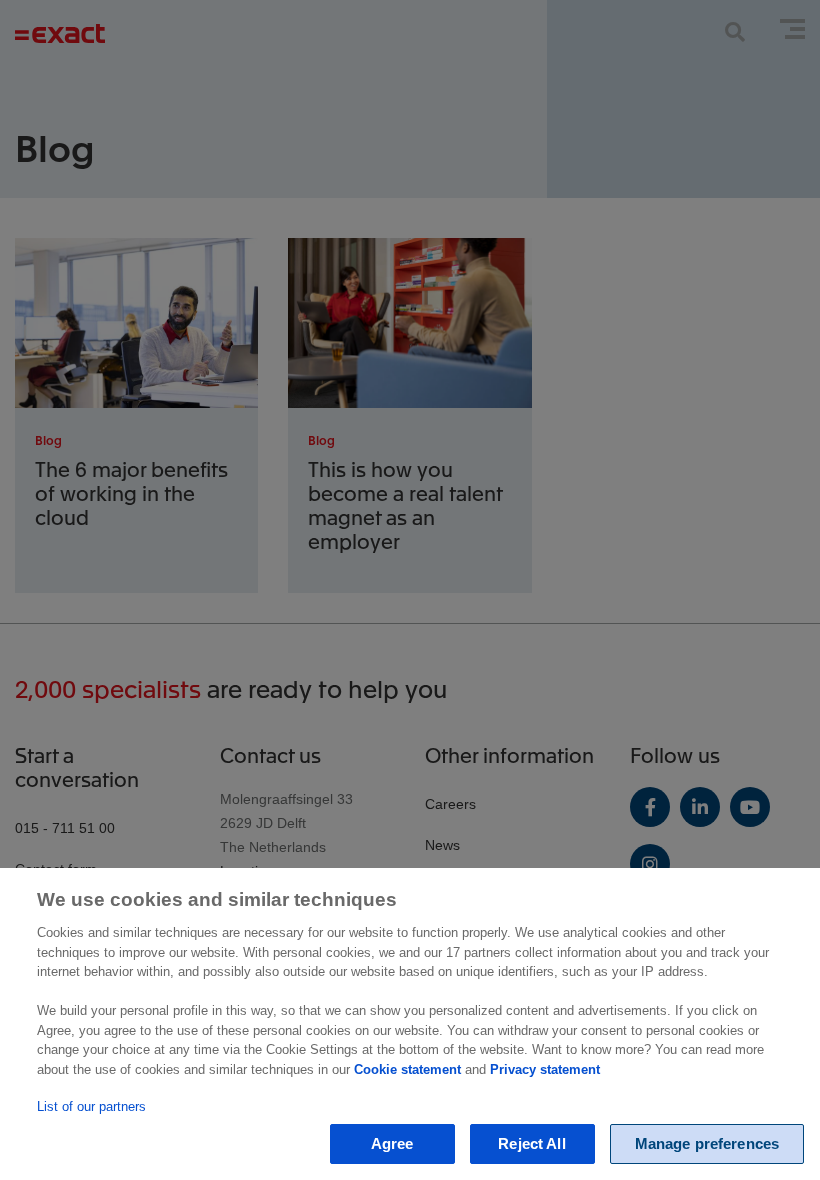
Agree (392, 1143)
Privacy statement (545, 1069)
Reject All (532, 1143)
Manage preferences (707, 1143)
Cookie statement (407, 1069)
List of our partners (91, 1106)
